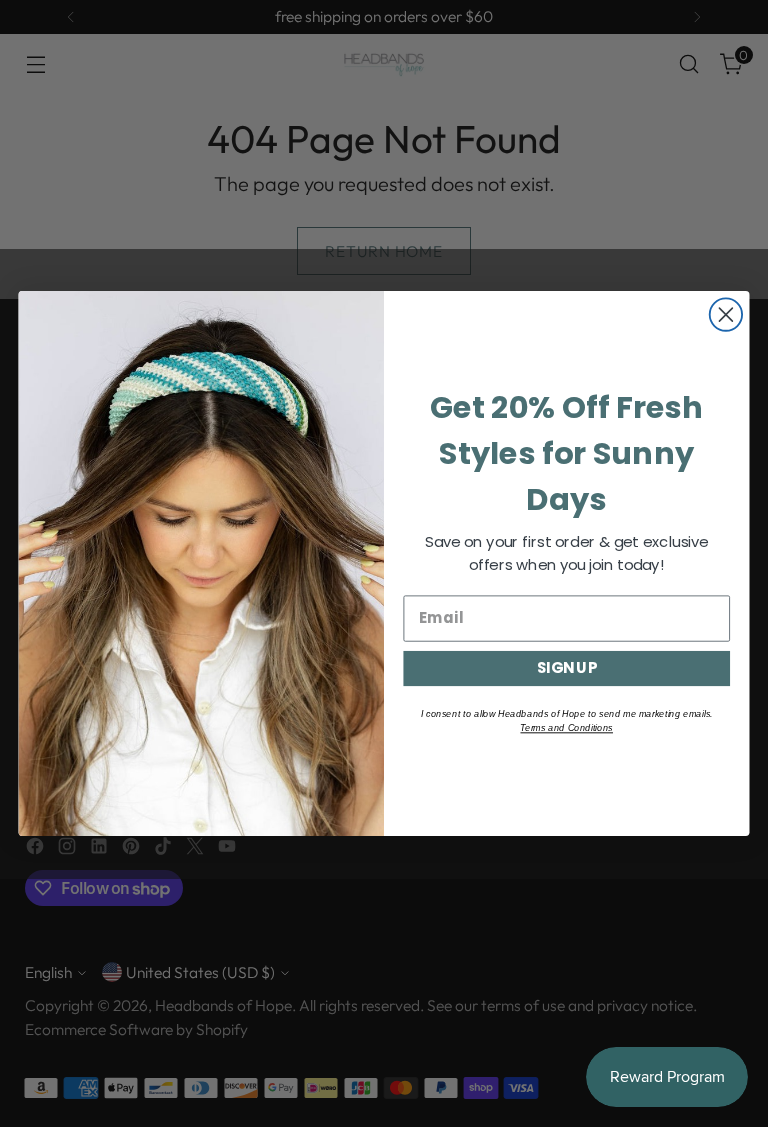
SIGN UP (567, 667)
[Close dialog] (726, 314)
